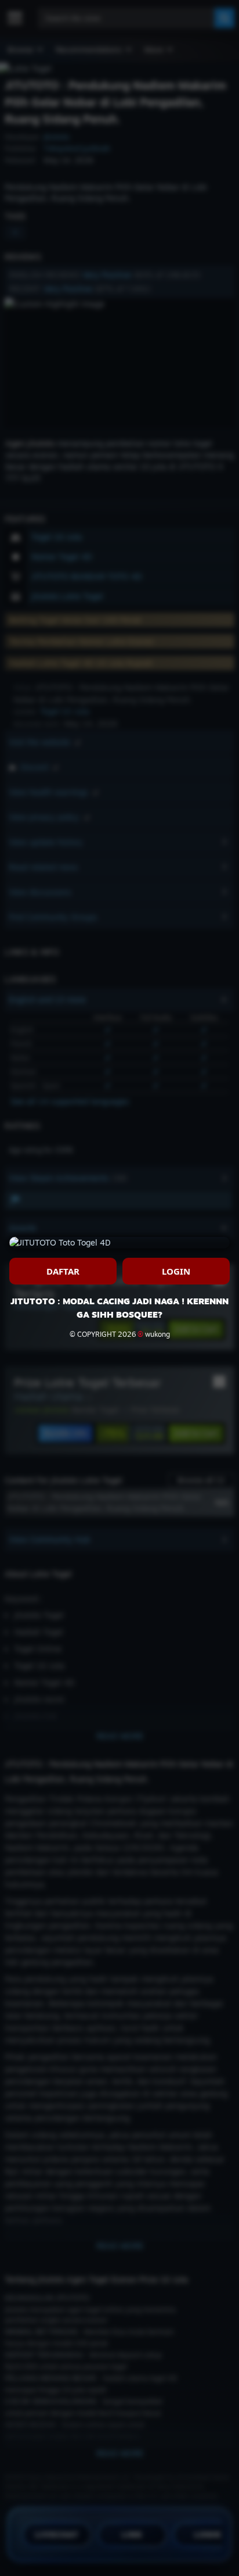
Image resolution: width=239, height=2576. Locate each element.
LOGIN (176, 1271)
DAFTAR (63, 1271)
